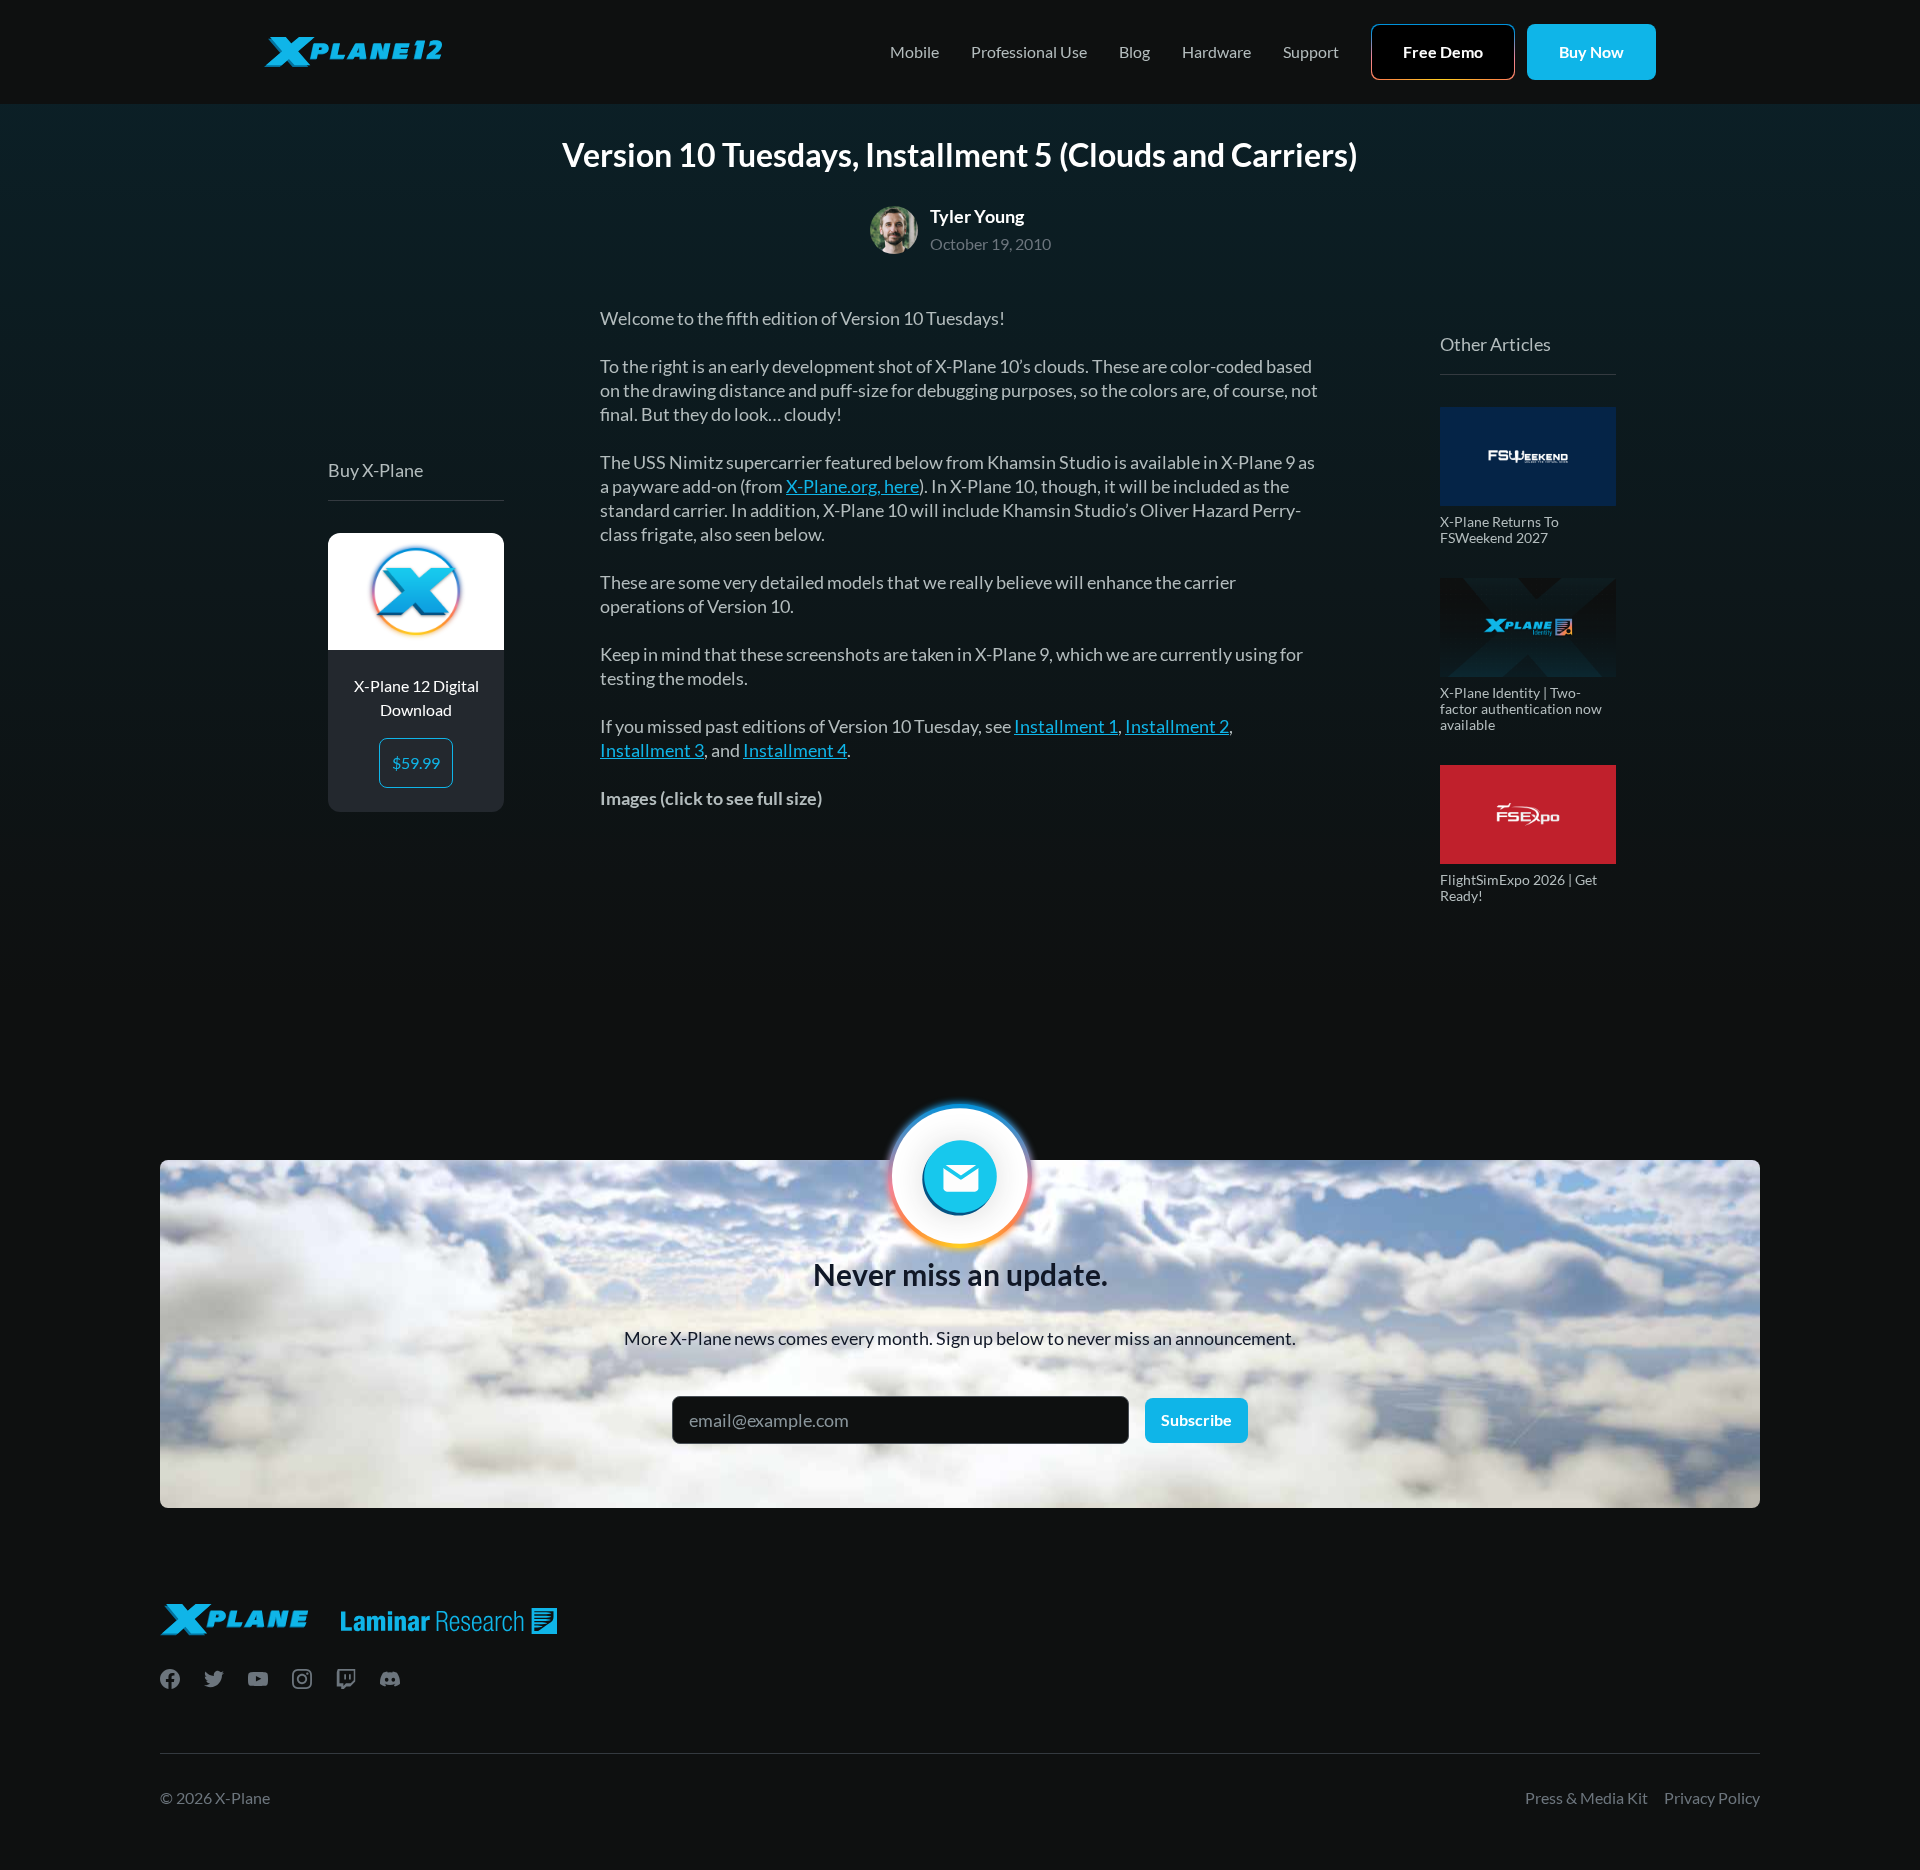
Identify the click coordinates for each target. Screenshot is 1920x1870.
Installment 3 (652, 750)
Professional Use (1029, 51)
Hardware (1216, 51)
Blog (1134, 51)
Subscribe (1196, 1419)
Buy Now (1591, 51)
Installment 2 (1177, 726)
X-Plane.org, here (852, 486)
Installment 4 (795, 750)
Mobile (914, 51)
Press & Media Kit (1586, 1797)
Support (1311, 51)
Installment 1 (1066, 726)
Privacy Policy (1712, 1797)
